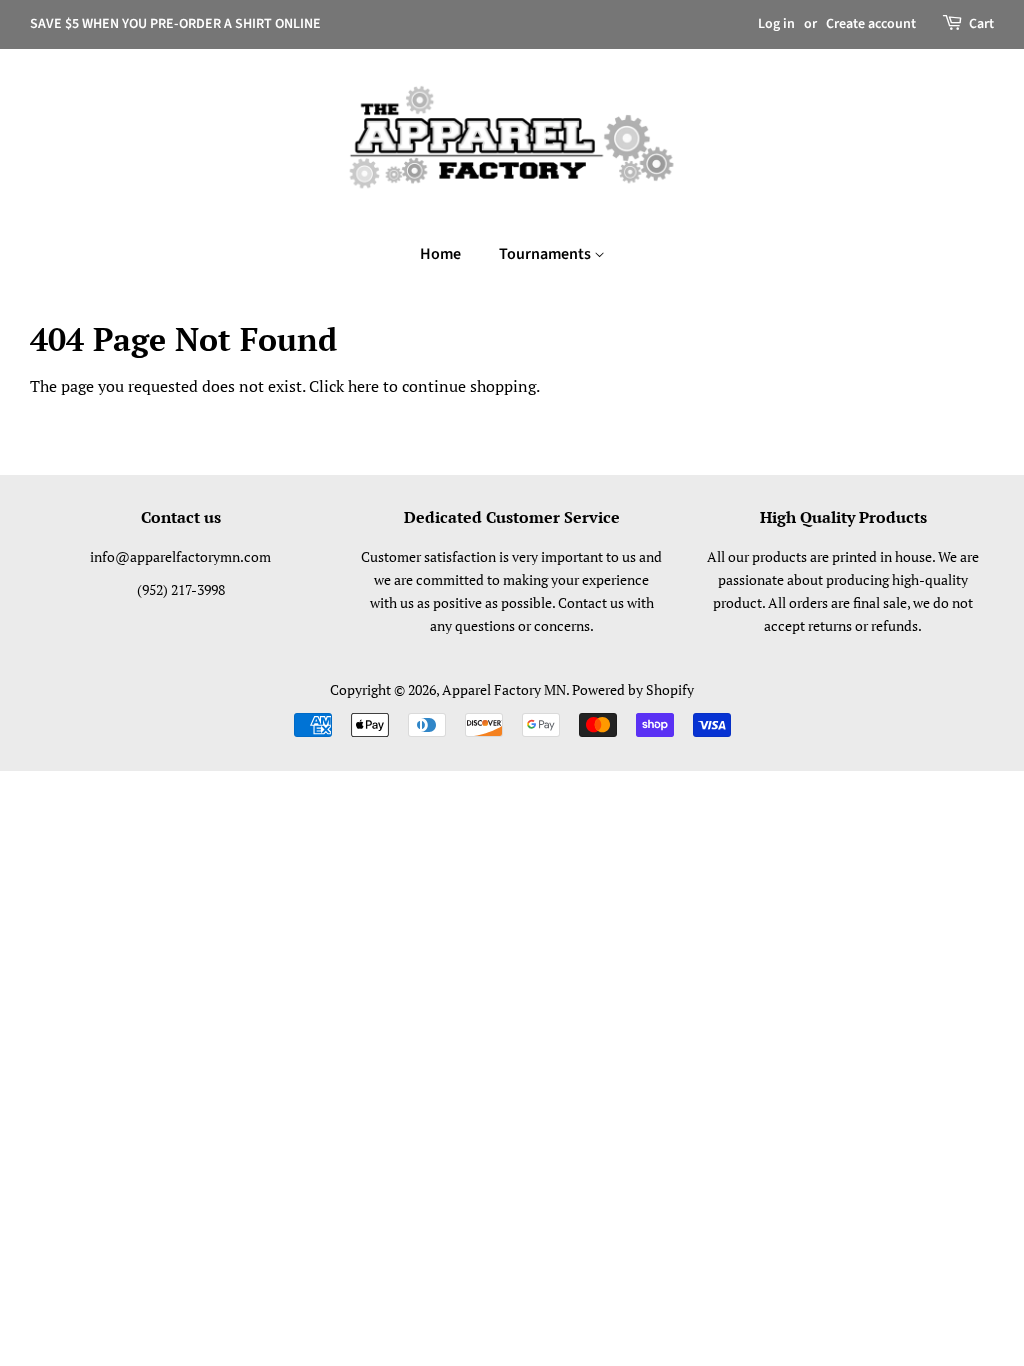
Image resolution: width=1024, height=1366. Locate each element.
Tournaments (546, 254)
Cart (981, 24)
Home (440, 254)
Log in (776, 24)
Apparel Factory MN (504, 690)
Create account (871, 24)
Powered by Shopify (633, 690)
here (363, 386)
